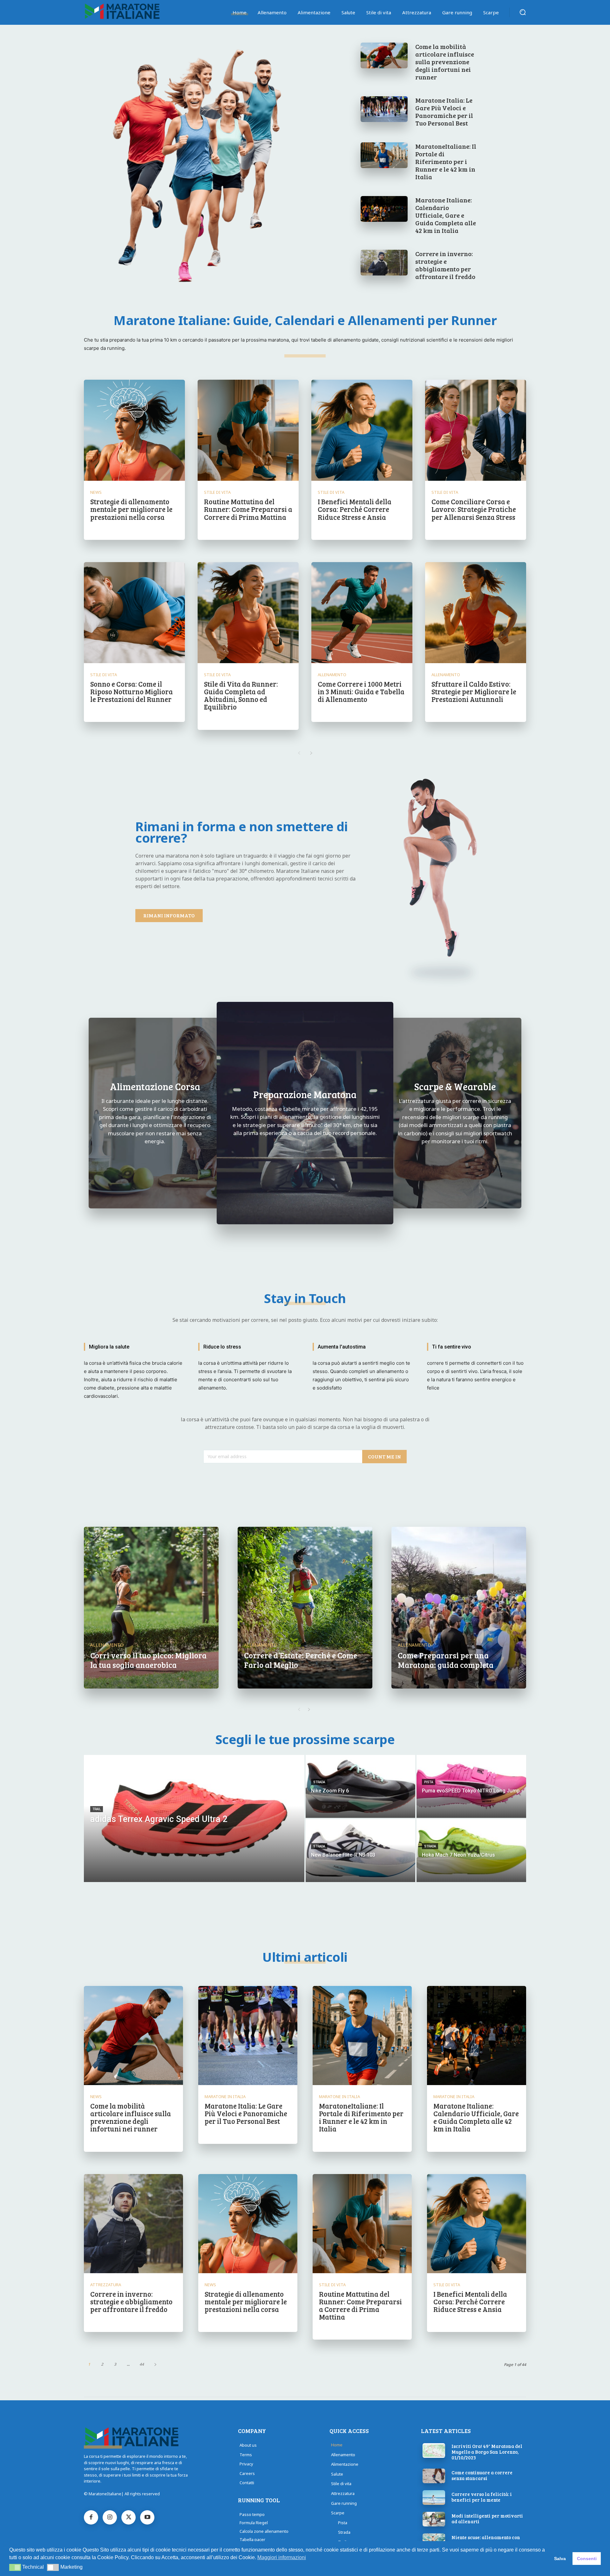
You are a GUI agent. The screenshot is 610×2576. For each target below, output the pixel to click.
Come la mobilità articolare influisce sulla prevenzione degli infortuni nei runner (445, 62)
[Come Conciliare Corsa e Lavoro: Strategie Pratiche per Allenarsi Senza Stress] (476, 430)
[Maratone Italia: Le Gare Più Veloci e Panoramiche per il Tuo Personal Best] (384, 109)
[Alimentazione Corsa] (155, 1113)
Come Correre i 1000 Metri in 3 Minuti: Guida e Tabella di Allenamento (361, 691)
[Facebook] (91, 2517)
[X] (129, 2517)
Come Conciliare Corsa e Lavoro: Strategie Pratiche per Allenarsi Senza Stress (474, 509)
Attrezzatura (106, 2285)
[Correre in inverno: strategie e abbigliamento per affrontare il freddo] (384, 263)
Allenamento (332, 675)
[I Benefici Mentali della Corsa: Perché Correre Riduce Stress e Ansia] (362, 430)
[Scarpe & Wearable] (455, 1113)
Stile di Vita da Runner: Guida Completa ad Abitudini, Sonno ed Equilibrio (241, 695)
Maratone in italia (225, 2097)
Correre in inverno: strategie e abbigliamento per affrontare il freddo (445, 265)
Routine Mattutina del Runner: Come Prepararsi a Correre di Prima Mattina (248, 509)
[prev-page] (299, 753)
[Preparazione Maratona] (305, 1113)
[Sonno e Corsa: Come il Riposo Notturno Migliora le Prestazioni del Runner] (134, 613)
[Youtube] (147, 2517)
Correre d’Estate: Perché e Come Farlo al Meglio (301, 1660)
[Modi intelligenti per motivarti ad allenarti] (434, 2519)
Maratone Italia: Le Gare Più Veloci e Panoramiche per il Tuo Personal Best (444, 112)
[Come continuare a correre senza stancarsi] (434, 2476)
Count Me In (384, 1456)
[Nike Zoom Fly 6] (360, 1786)
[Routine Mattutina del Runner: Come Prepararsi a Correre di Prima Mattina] (248, 430)
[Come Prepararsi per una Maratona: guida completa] (459, 1608)
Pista (429, 1782)
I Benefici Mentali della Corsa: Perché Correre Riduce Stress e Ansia (355, 509)
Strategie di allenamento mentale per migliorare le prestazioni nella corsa (131, 509)
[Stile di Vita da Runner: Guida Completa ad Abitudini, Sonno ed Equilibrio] (248, 613)
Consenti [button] (587, 2559)
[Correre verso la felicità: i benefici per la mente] (434, 2498)
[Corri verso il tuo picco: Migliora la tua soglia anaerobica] (151, 1608)
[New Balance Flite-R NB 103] (360, 1851)
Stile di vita (217, 492)
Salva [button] (560, 2559)
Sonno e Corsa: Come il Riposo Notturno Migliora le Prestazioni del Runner (132, 691)
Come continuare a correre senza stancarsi (482, 2475)
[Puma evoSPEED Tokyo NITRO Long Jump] (471, 1786)
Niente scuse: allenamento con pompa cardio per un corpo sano (488, 2540)
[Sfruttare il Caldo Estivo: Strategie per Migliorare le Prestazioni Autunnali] (476, 613)
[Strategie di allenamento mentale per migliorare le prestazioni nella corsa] (134, 430)
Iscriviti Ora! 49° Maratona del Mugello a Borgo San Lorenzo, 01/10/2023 (487, 2452)
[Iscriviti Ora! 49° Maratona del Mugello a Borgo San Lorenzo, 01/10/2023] (434, 2450)
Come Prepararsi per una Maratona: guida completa (446, 1660)
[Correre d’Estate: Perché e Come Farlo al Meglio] (305, 1608)
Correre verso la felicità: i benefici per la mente (482, 2497)
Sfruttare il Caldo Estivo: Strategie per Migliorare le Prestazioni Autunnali (474, 691)
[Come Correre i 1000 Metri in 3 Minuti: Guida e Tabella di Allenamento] (362, 613)
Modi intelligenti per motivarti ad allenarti (487, 2518)
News (96, 492)
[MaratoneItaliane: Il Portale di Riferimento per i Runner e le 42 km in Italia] (384, 155)
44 (142, 2364)
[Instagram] (110, 2517)
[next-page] (311, 753)
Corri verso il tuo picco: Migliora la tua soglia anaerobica (148, 1660)
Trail (97, 1809)
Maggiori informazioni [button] (282, 2557)
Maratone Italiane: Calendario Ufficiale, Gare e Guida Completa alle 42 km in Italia (446, 215)
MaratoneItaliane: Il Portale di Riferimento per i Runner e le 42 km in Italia (446, 161)
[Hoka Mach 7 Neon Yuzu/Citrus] (471, 1851)
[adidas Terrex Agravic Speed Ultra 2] (194, 1818)
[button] (523, 12)
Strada (319, 1782)
